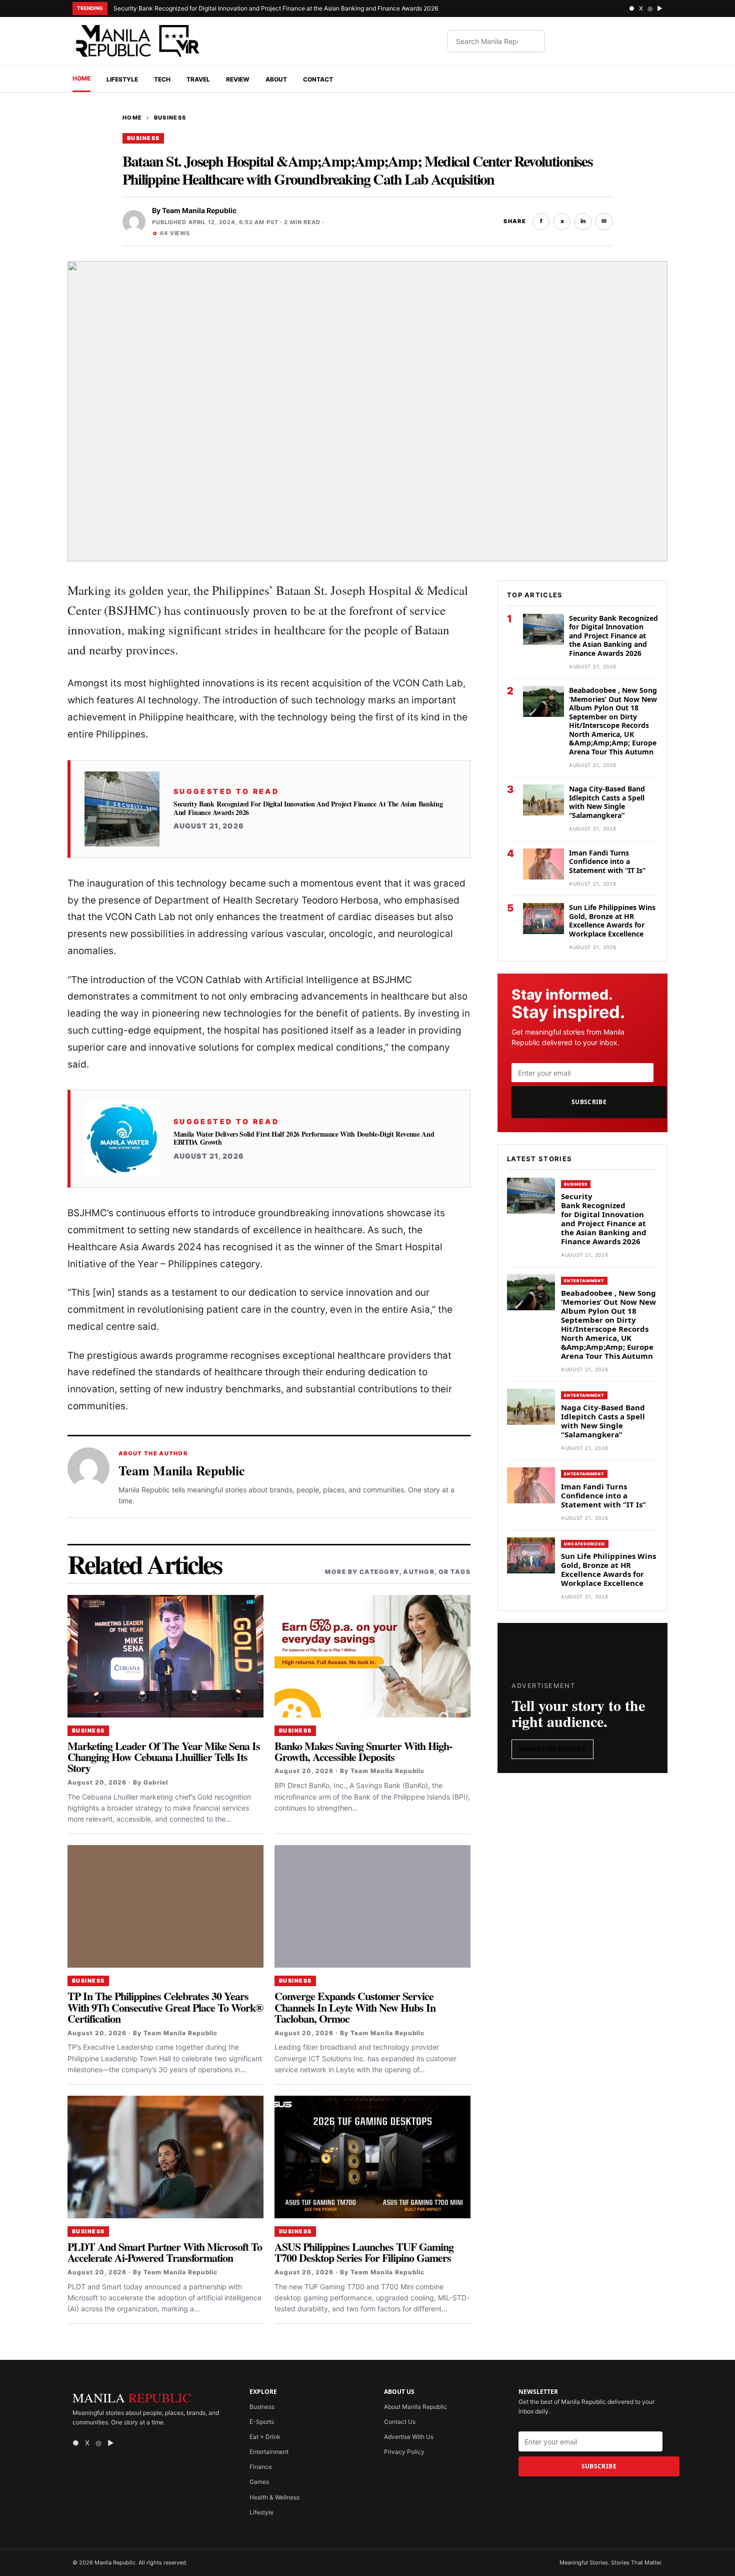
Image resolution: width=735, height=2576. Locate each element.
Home (81, 78)
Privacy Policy (404, 2452)
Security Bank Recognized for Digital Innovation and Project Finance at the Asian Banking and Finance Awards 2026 (276, 8)
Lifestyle (122, 79)
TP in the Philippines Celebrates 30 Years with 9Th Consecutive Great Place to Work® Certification (165, 2007)
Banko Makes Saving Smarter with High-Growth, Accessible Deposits (363, 1751)
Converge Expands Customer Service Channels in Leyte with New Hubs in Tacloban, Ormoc (355, 2007)
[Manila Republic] (137, 41)
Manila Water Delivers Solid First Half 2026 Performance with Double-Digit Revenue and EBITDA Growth (304, 1138)
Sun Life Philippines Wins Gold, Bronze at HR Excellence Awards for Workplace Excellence (612, 921)
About (276, 79)
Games (259, 2482)
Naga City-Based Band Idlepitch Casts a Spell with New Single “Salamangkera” (607, 802)
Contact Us (400, 2422)
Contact (318, 79)
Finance (261, 2467)
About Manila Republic (415, 2407)
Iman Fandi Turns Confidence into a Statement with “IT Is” (607, 862)
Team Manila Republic (199, 210)
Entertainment (584, 1281)
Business (170, 118)
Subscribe (589, 1102)
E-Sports (262, 2422)
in (583, 221)
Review (238, 79)
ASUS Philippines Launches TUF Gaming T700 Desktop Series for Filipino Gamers (364, 2252)
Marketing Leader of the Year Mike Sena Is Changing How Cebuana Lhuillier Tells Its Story (164, 1757)
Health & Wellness (274, 2497)
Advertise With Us (552, 1749)
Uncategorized (585, 1544)
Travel (198, 79)
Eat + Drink (265, 2437)
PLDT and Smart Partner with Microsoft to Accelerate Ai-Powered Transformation (165, 2252)
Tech (162, 79)
